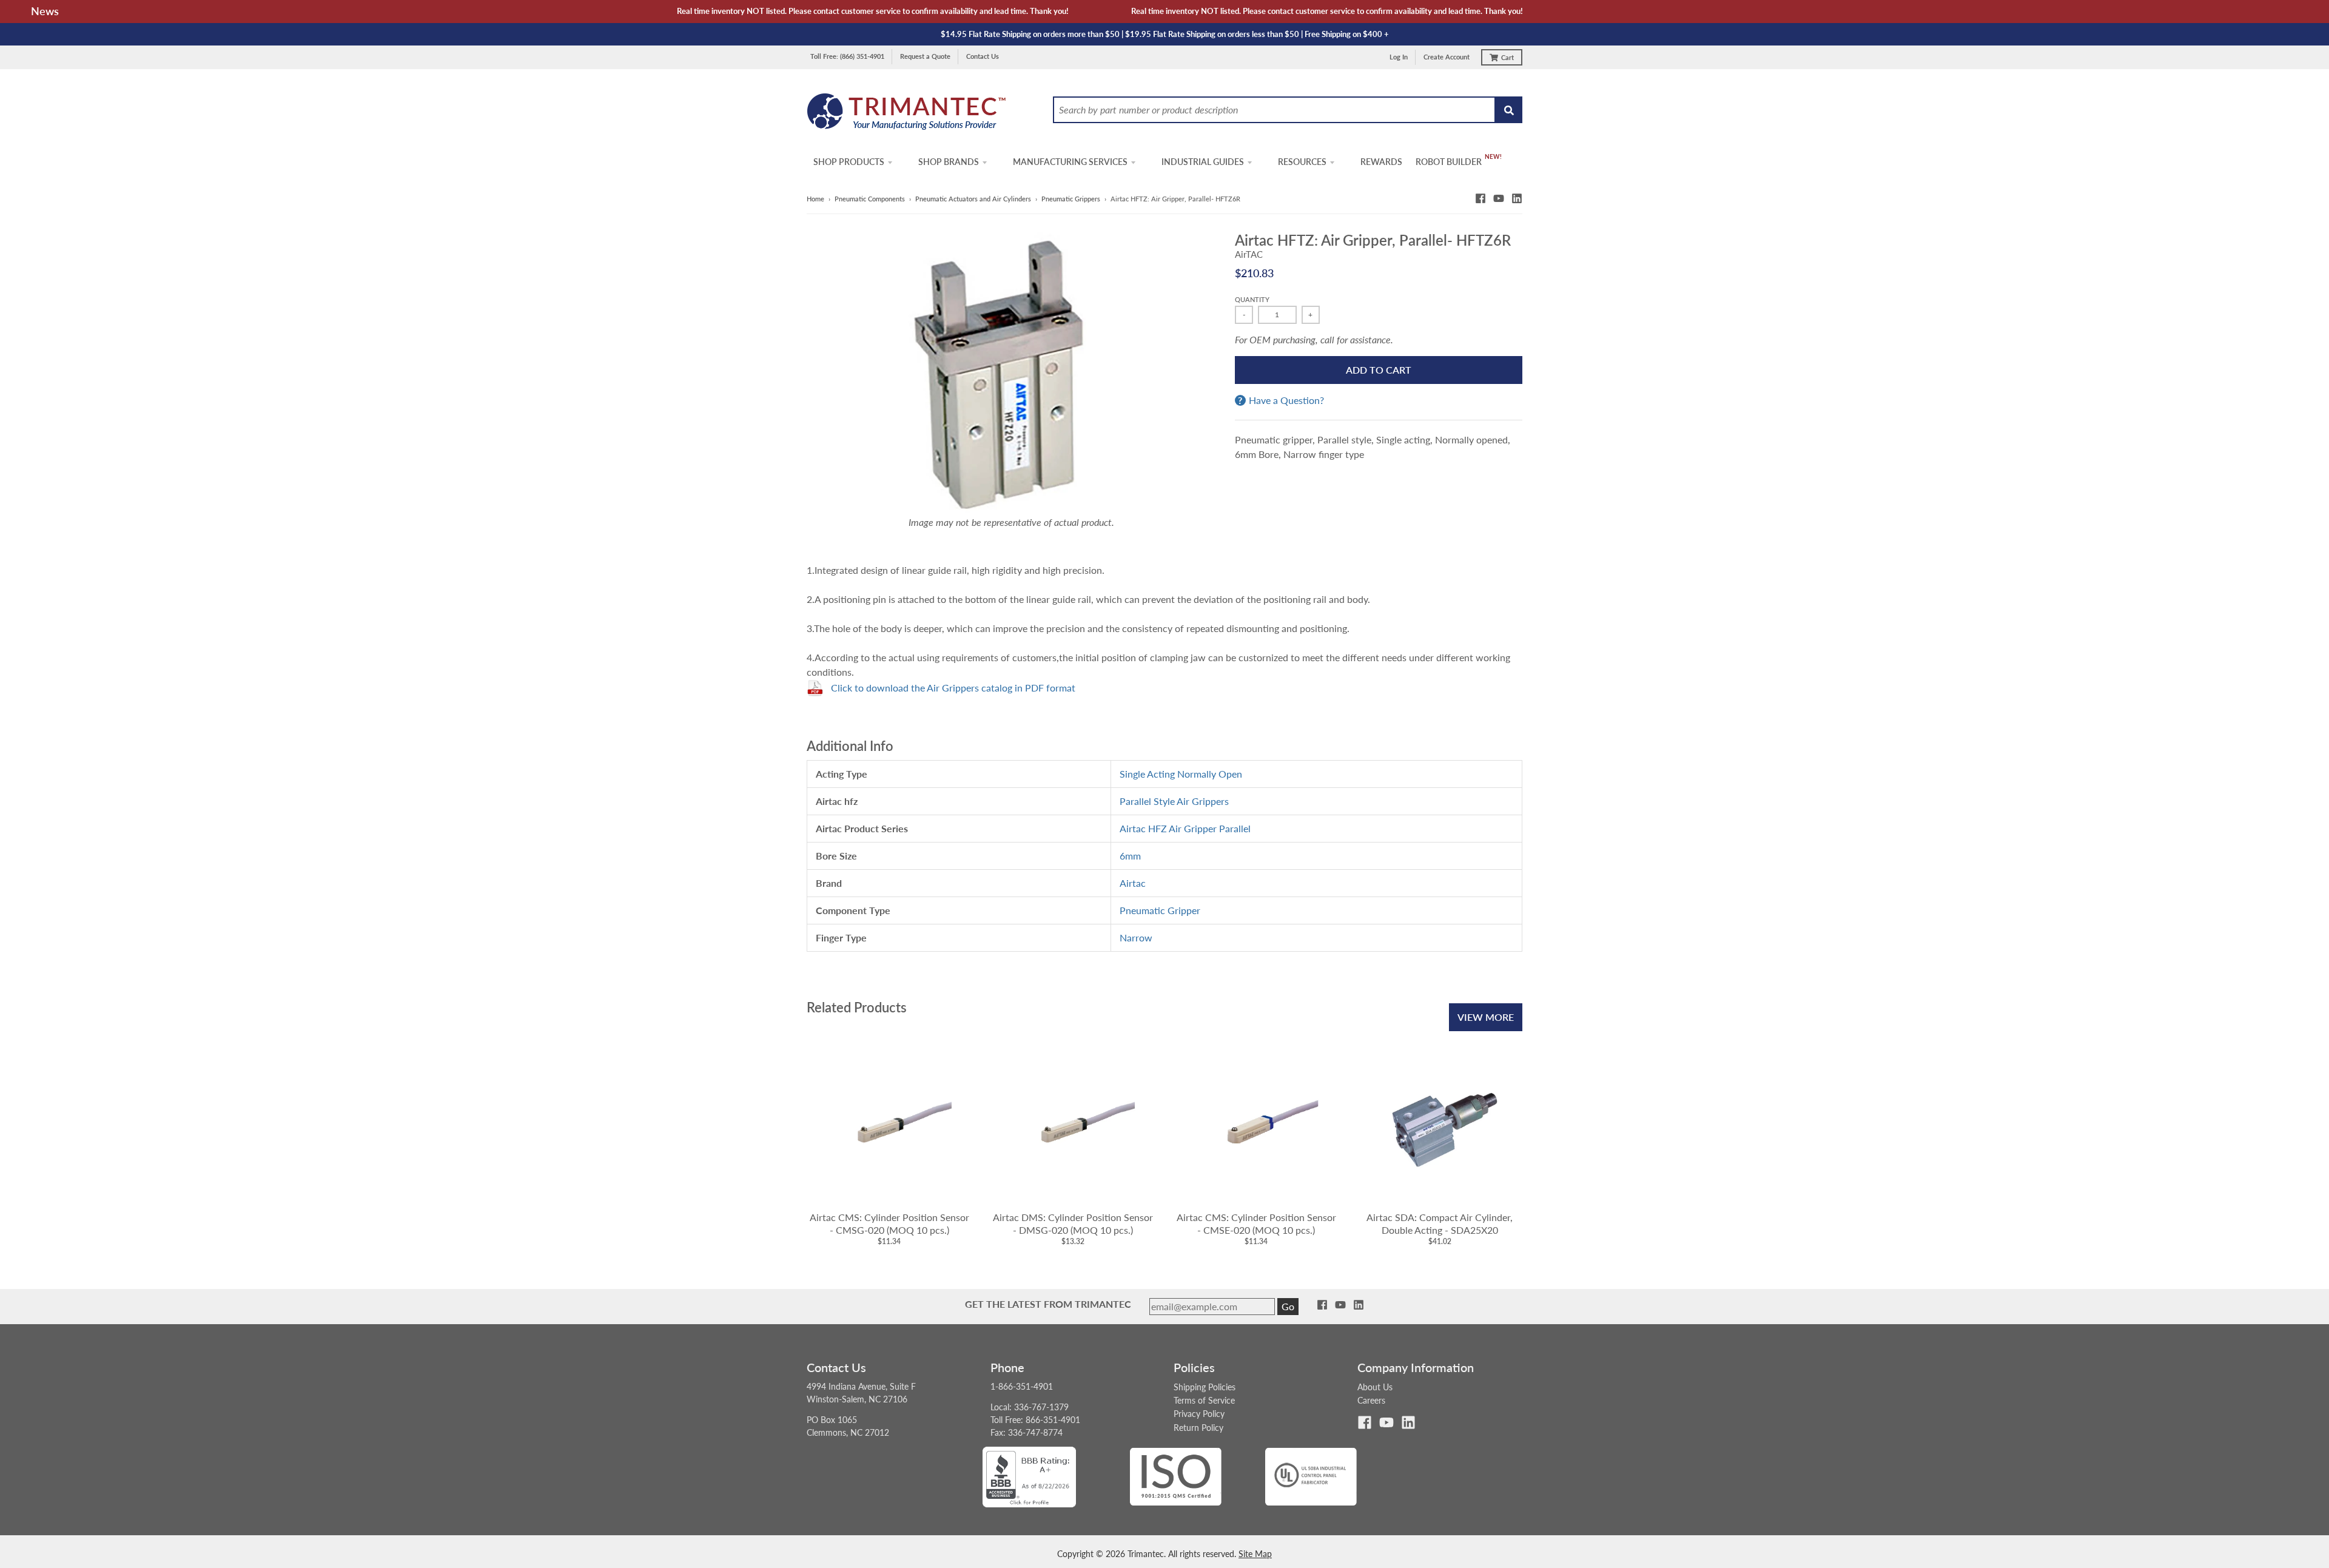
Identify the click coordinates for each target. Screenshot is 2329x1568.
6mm (1130, 856)
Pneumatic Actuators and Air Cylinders (973, 199)
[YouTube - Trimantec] (1499, 198)
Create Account (1447, 57)
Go (1288, 1306)
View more (1486, 1017)
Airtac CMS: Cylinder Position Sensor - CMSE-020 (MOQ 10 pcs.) (1256, 1223)
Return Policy (1198, 1428)
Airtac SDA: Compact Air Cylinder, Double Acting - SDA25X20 (1440, 1223)
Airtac (1133, 883)
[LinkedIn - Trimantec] (1517, 198)
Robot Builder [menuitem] (1449, 162)
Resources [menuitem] (1302, 162)
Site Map (1255, 1554)
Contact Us (983, 56)
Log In (1399, 57)
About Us (1375, 1387)
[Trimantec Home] (907, 115)
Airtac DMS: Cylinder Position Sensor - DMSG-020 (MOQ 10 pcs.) (1073, 1223)
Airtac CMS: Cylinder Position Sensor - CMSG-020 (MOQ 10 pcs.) (889, 1223)
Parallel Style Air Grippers (1174, 801)
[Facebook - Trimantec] (1480, 198)
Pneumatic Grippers (1071, 199)
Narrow (1136, 937)
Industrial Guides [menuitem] (1203, 162)
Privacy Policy (1199, 1414)
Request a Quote (925, 56)
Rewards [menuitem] (1381, 162)
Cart (1507, 57)
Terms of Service (1204, 1400)
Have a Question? (1286, 400)
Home (815, 199)
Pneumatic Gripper (1160, 910)
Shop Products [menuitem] (849, 162)
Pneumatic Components (870, 199)
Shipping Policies (1205, 1387)
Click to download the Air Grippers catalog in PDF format (953, 688)
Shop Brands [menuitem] (949, 162)
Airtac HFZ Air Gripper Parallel (1185, 828)
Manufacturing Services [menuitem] (1070, 162)
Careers (1371, 1400)
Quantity (1252, 299)
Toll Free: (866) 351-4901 (847, 56)
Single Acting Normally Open (1181, 774)
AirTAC (1249, 254)
